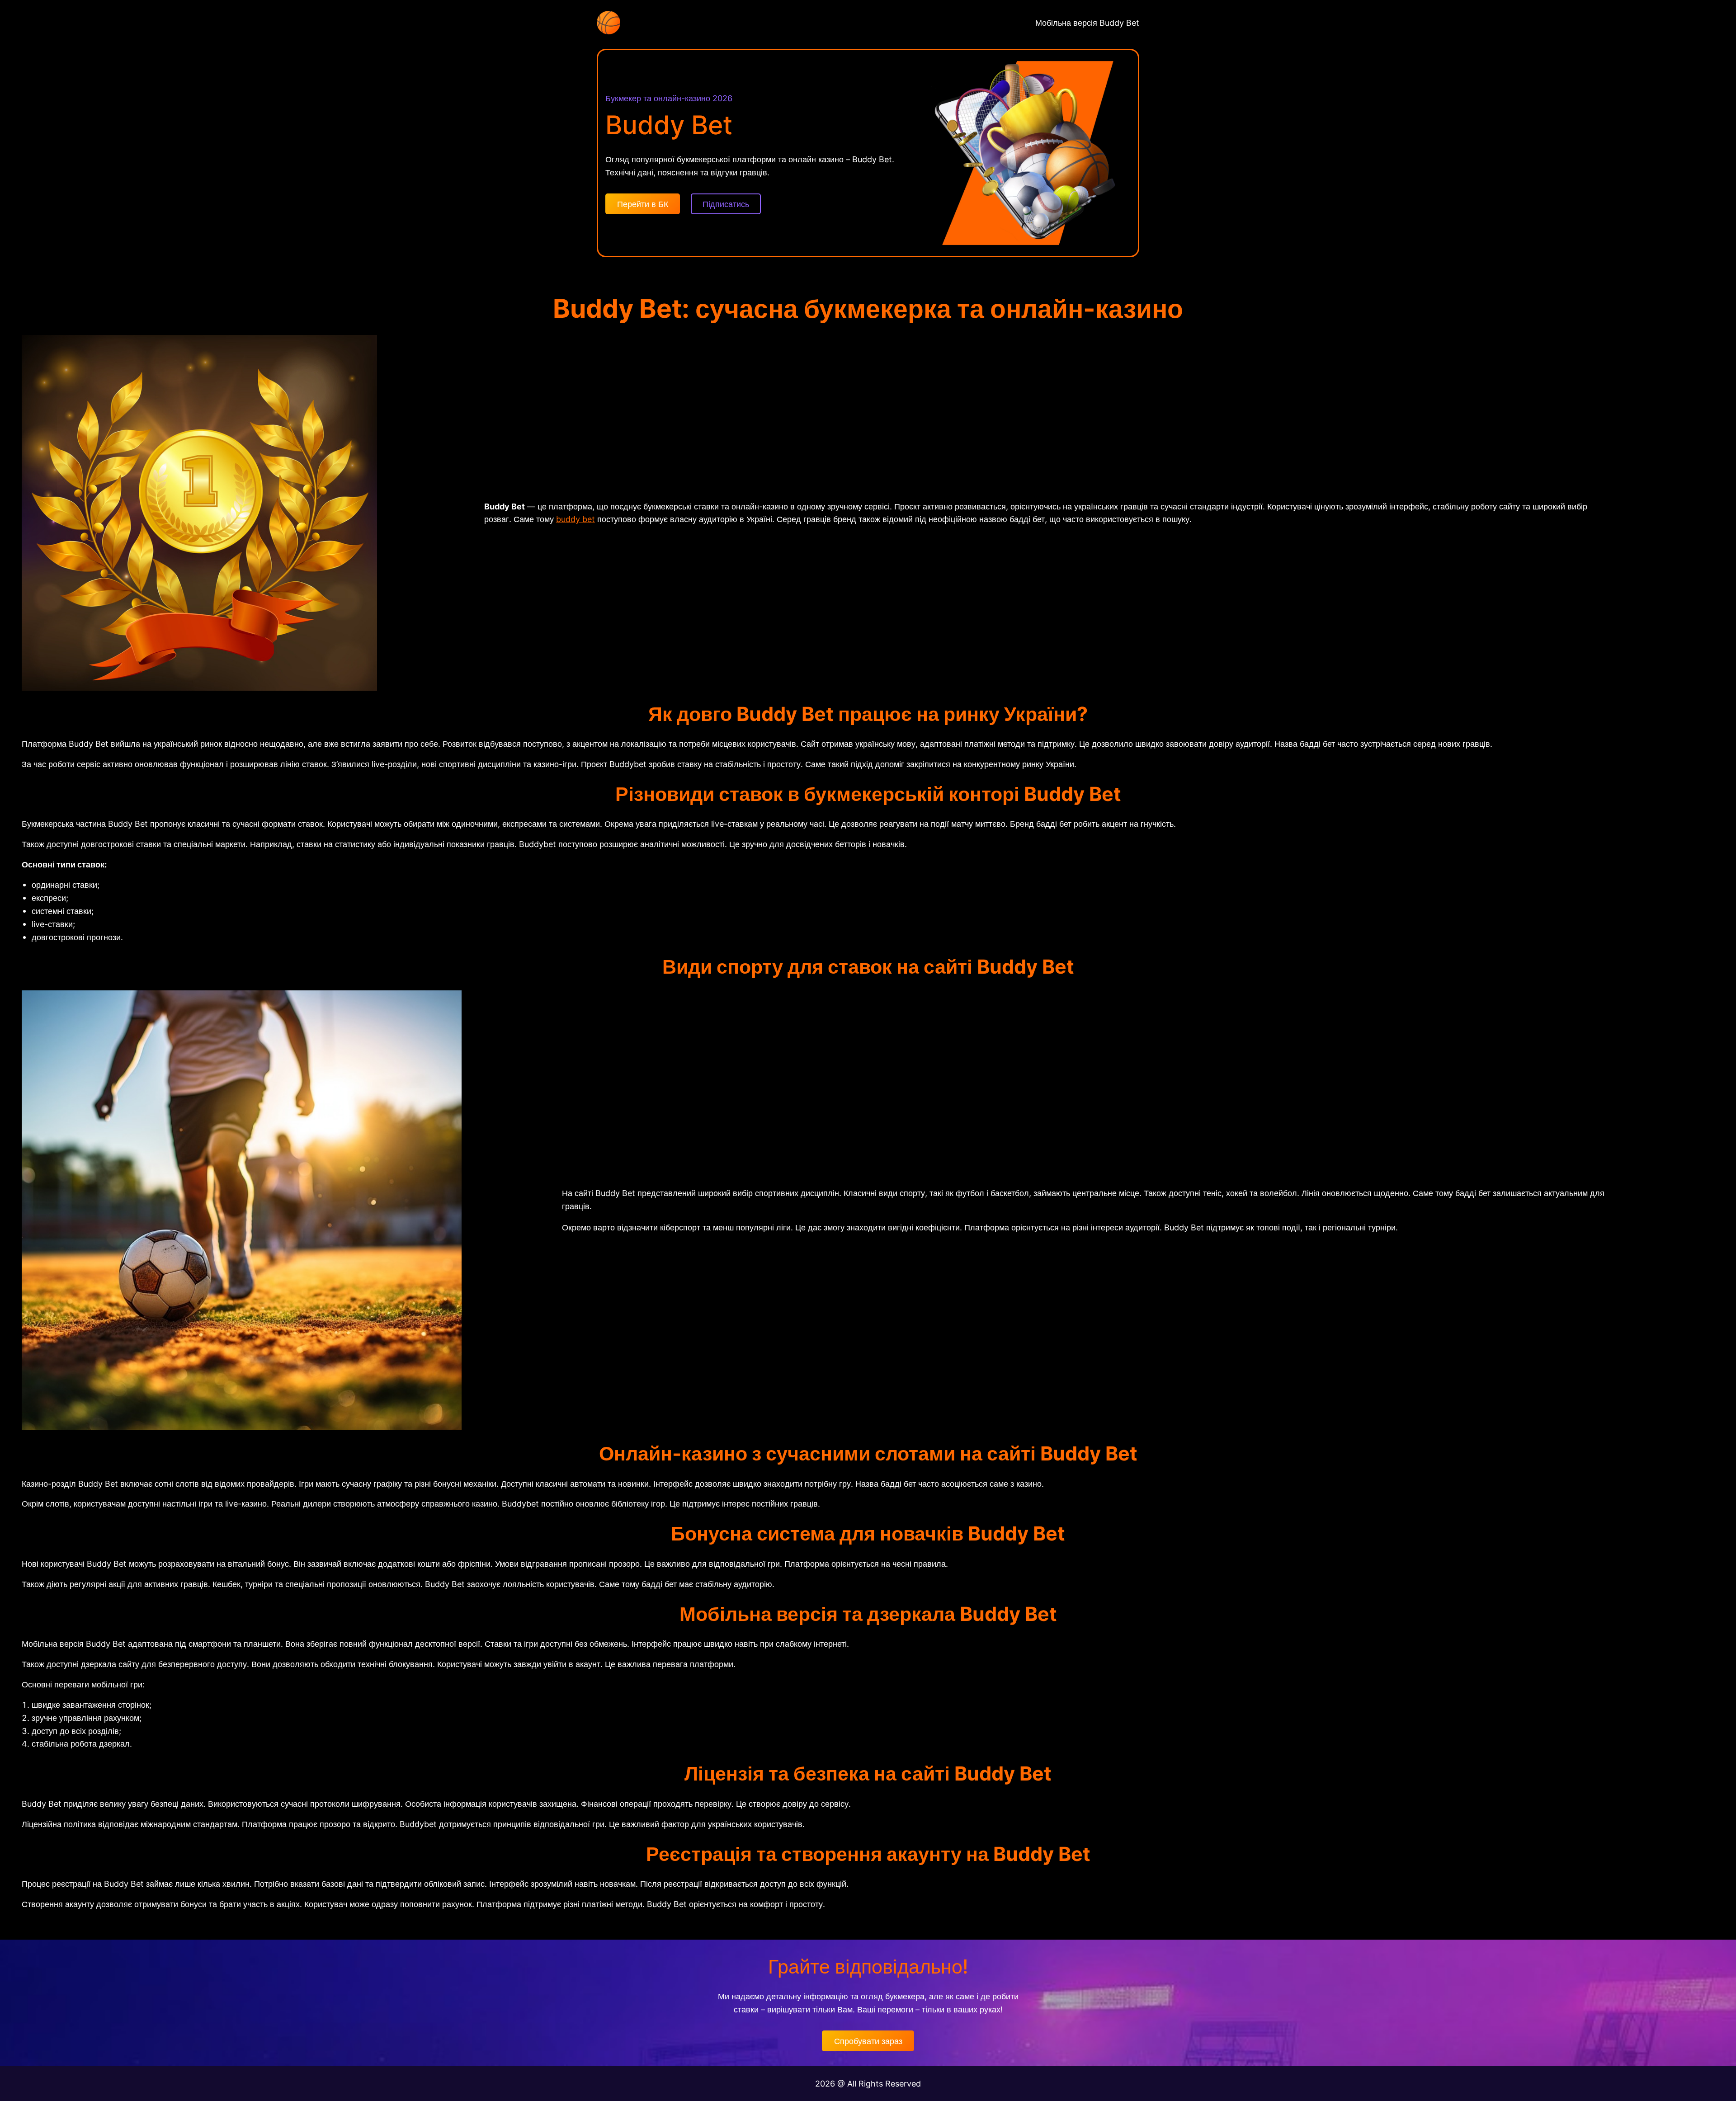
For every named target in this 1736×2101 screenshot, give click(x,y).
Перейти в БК (643, 204)
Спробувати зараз (868, 2041)
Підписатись (726, 204)
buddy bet (576, 519)
